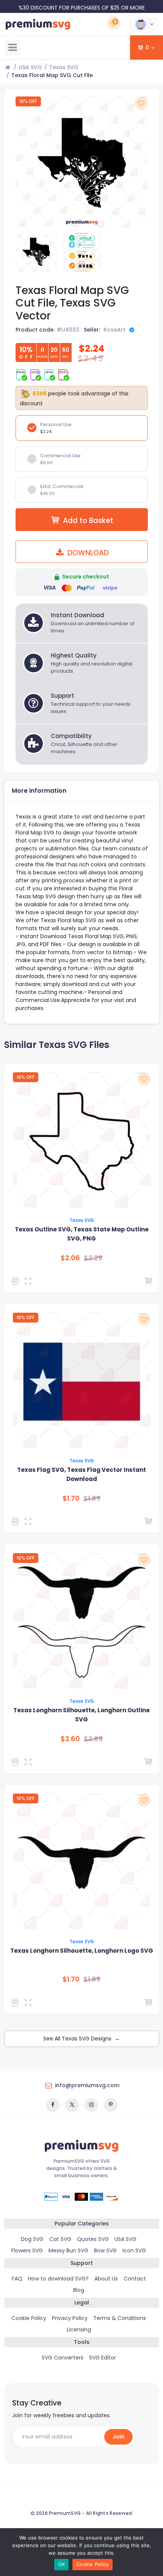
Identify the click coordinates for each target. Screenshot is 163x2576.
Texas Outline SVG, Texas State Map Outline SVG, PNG (82, 1234)
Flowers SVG (27, 2250)
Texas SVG (64, 67)
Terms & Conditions (120, 2318)
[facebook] (53, 2105)
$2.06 (70, 1258)
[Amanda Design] (16, 1762)
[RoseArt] (16, 1281)
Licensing (79, 2329)
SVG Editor (103, 2358)
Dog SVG (32, 2239)
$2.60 (70, 1739)
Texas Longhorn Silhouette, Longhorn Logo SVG (82, 1951)
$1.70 (71, 1498)
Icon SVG (134, 2250)
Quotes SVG (93, 2239)
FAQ (17, 2279)
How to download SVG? (58, 2279)
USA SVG (30, 67)
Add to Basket (88, 521)
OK (62, 2564)
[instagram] (91, 2105)
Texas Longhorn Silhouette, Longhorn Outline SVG (81, 1715)
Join (118, 2437)
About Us (106, 2279)
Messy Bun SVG (68, 2250)
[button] (143, 24)
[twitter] (72, 2105)
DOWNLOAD (87, 553)
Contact (135, 2279)
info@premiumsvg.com (87, 2085)
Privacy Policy (70, 2318)
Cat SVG (60, 2239)
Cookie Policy (29, 2318)
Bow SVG (105, 2250)
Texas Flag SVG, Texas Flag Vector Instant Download (81, 1474)
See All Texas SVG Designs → (81, 2039)
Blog (79, 2290)
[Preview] (30, 1281)
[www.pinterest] (111, 2105)
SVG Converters (63, 2358)
